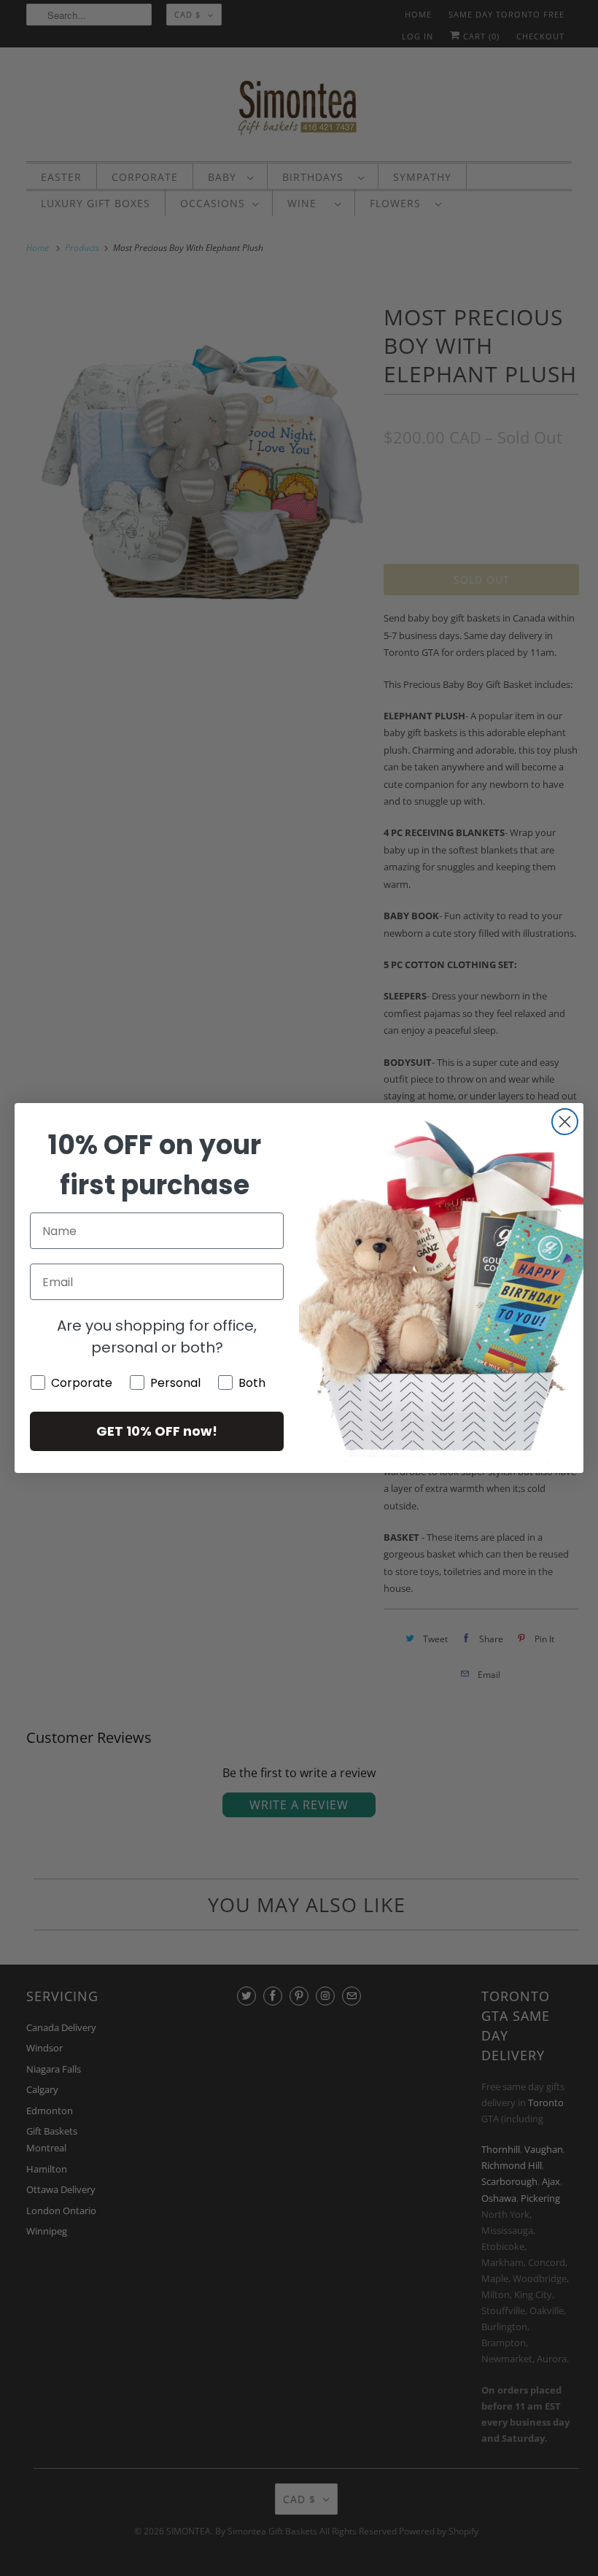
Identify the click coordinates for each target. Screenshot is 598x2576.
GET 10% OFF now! (157, 1431)
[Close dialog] (565, 1122)
